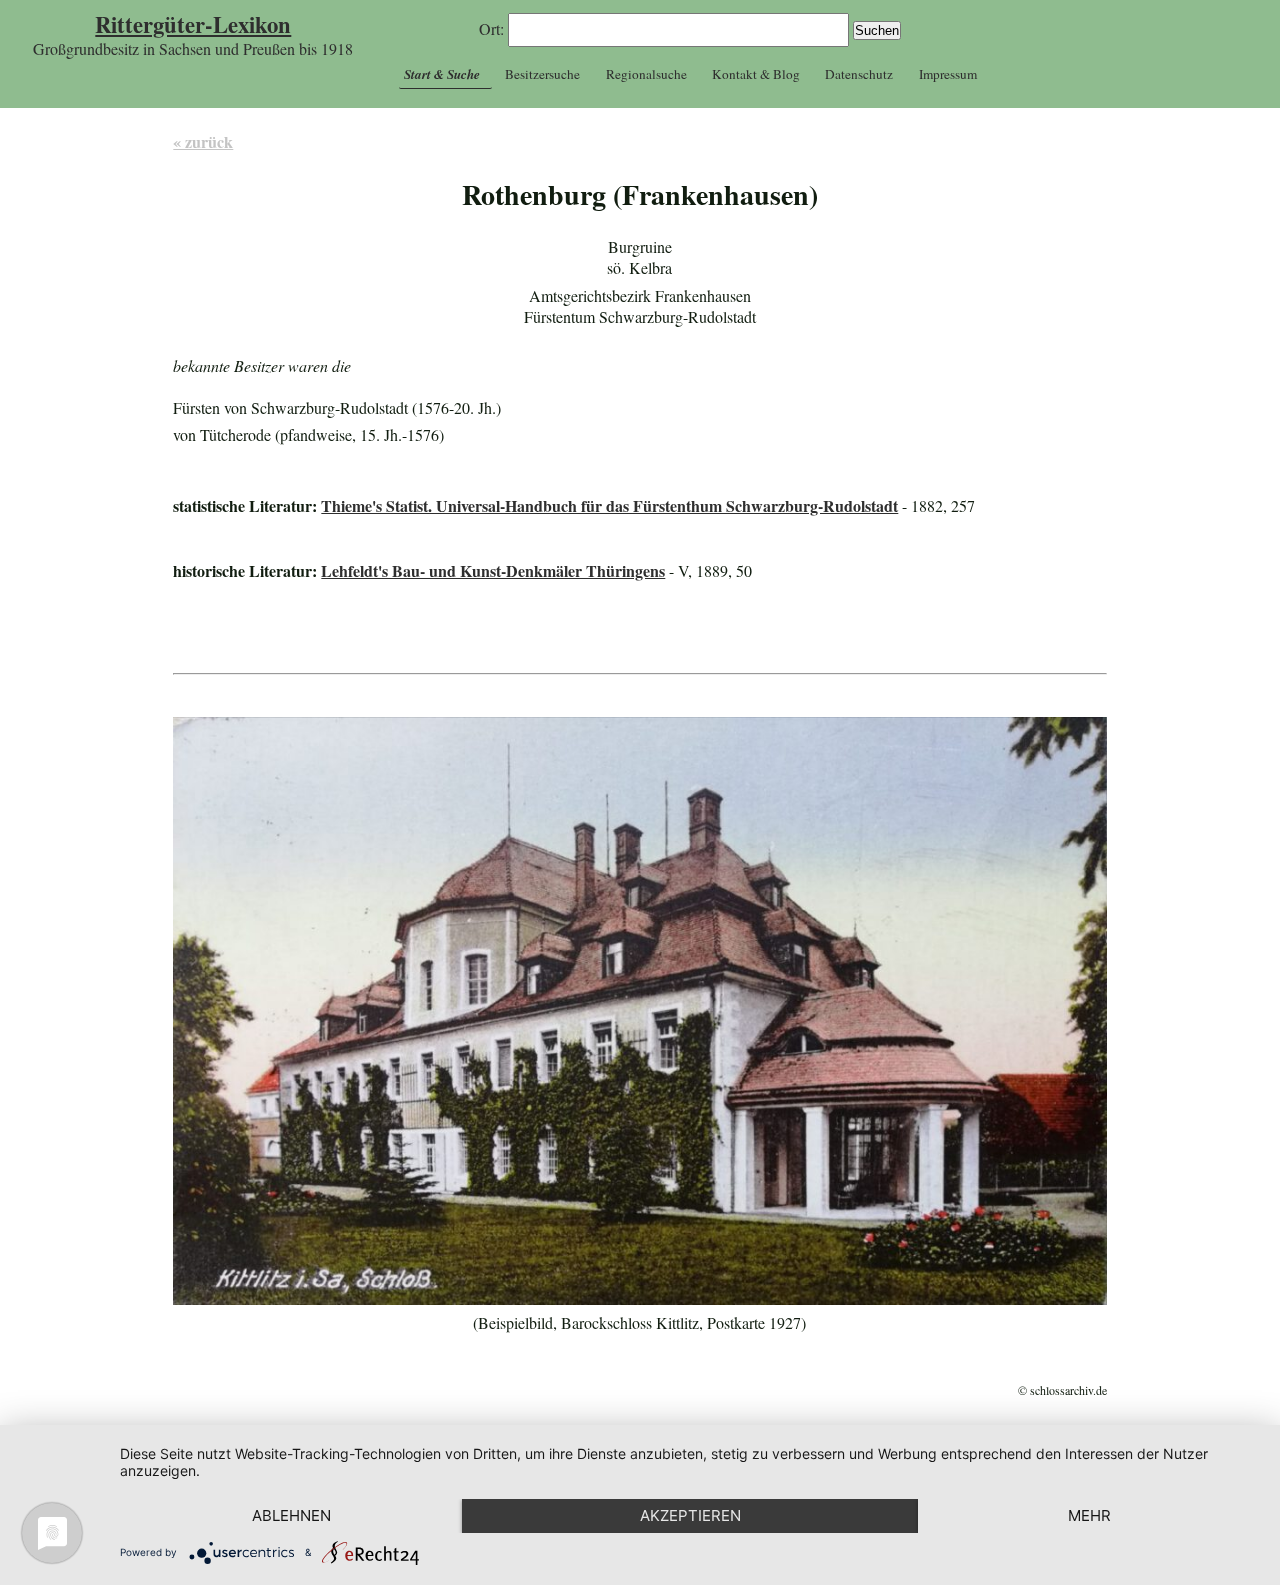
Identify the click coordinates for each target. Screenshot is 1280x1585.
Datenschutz (859, 74)
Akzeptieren (690, 1515)
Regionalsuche (646, 74)
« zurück (203, 141)
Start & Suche (442, 74)
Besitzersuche (542, 74)
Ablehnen (291, 1515)
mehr (1089, 1515)
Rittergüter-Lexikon (193, 24)
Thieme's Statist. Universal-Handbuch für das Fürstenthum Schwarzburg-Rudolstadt (609, 505)
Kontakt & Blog (756, 74)
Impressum (948, 74)
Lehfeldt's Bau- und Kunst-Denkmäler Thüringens (493, 570)
